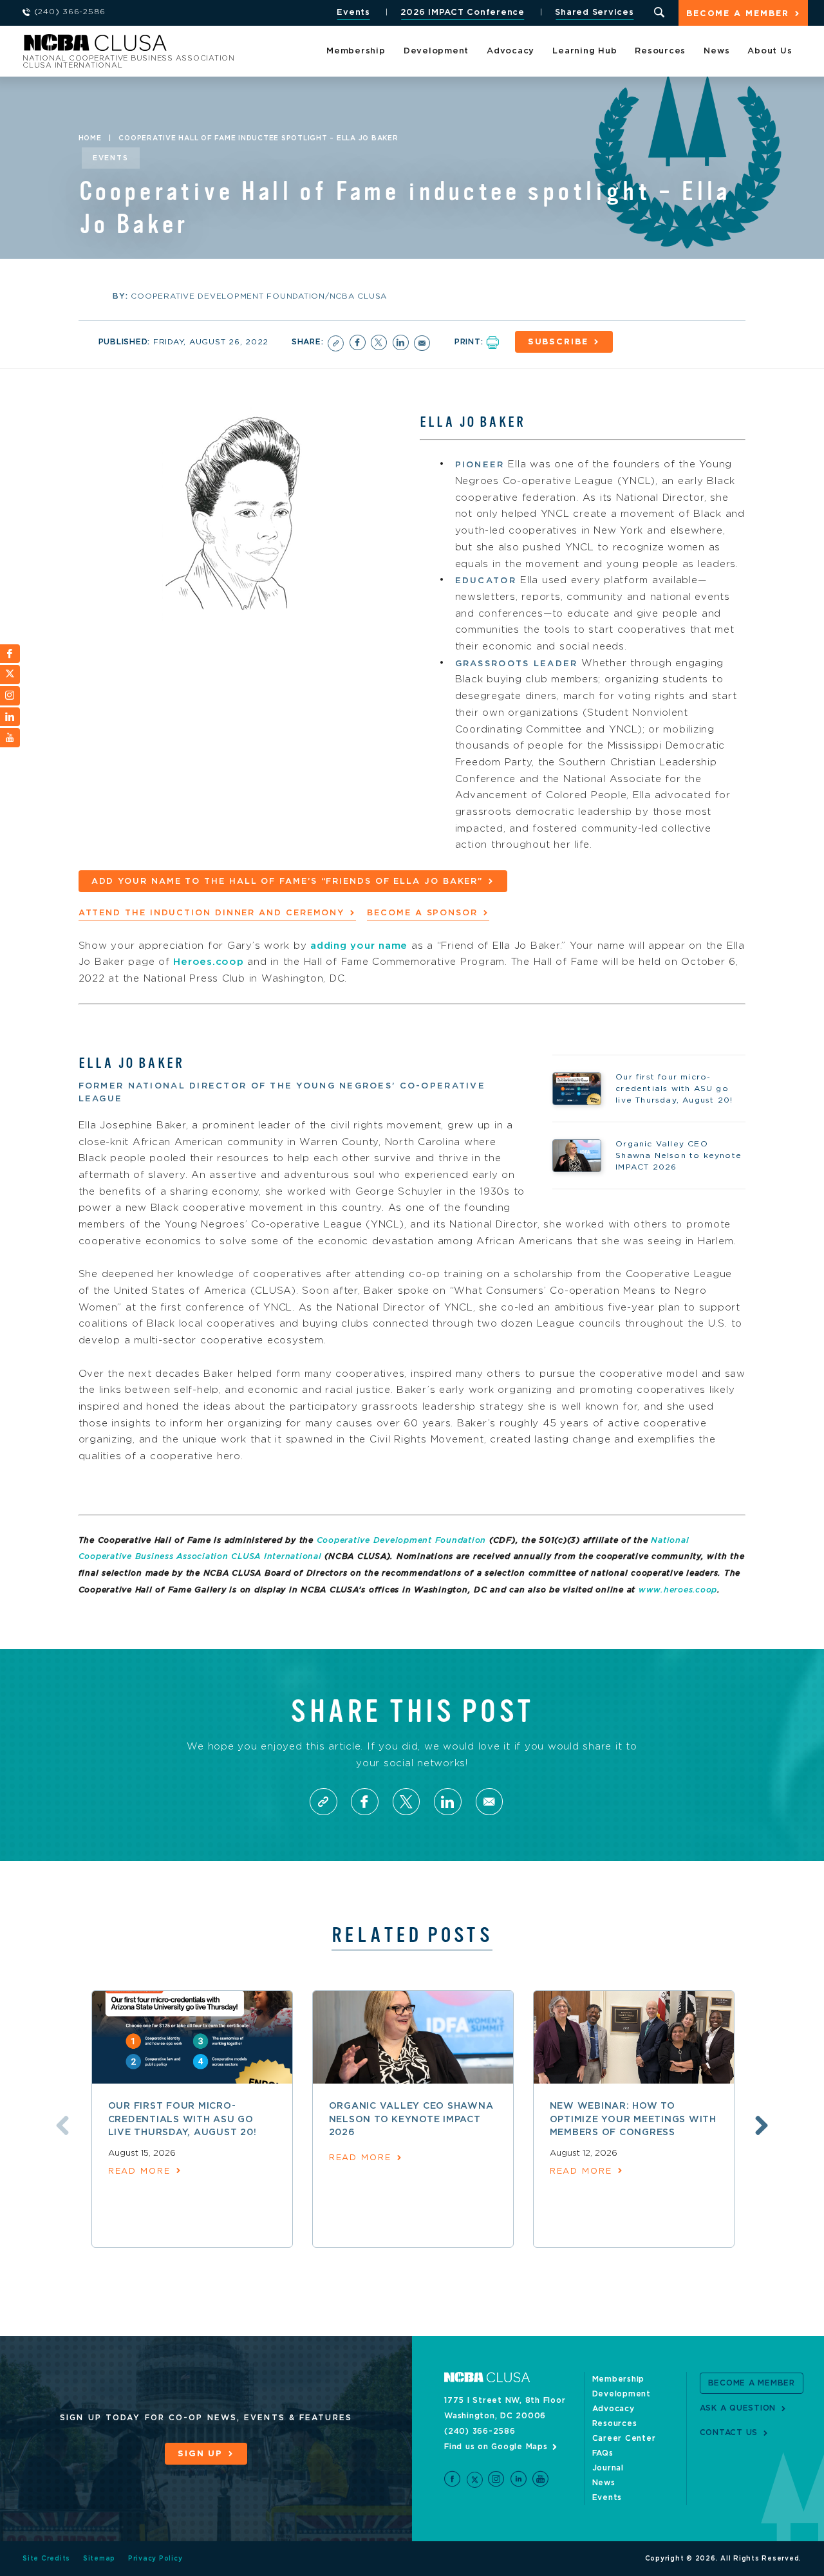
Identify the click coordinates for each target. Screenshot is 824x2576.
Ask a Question (738, 2408)
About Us (770, 51)
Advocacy (510, 51)
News (716, 51)
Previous (62, 2125)
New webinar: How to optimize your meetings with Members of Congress (633, 2119)
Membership (356, 51)
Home (90, 138)
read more (139, 2171)
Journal (608, 2468)
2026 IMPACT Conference (463, 13)
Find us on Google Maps (496, 2447)
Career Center (624, 2438)
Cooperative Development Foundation (402, 1540)
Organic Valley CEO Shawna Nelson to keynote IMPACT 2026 (411, 2119)
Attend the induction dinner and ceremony (212, 913)
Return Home (194, 47)
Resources (660, 51)
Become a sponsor (422, 913)
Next (762, 2125)
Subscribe (558, 342)
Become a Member (738, 14)
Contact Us (729, 2432)
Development (436, 51)
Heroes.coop (208, 962)
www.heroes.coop (678, 1590)
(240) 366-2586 (480, 2431)
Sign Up (200, 2454)
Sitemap (99, 2559)
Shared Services (594, 13)
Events (353, 13)
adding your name (359, 946)
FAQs (603, 2453)
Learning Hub (585, 51)
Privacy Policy (155, 2559)
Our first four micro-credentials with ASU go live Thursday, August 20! (183, 2119)
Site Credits (46, 2559)
